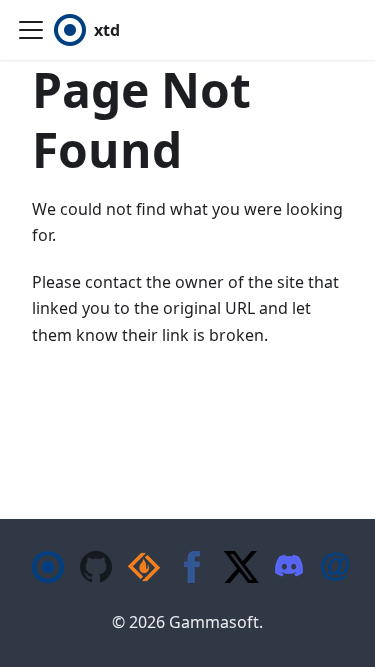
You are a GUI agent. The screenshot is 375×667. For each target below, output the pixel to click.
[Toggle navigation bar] (31, 30)
